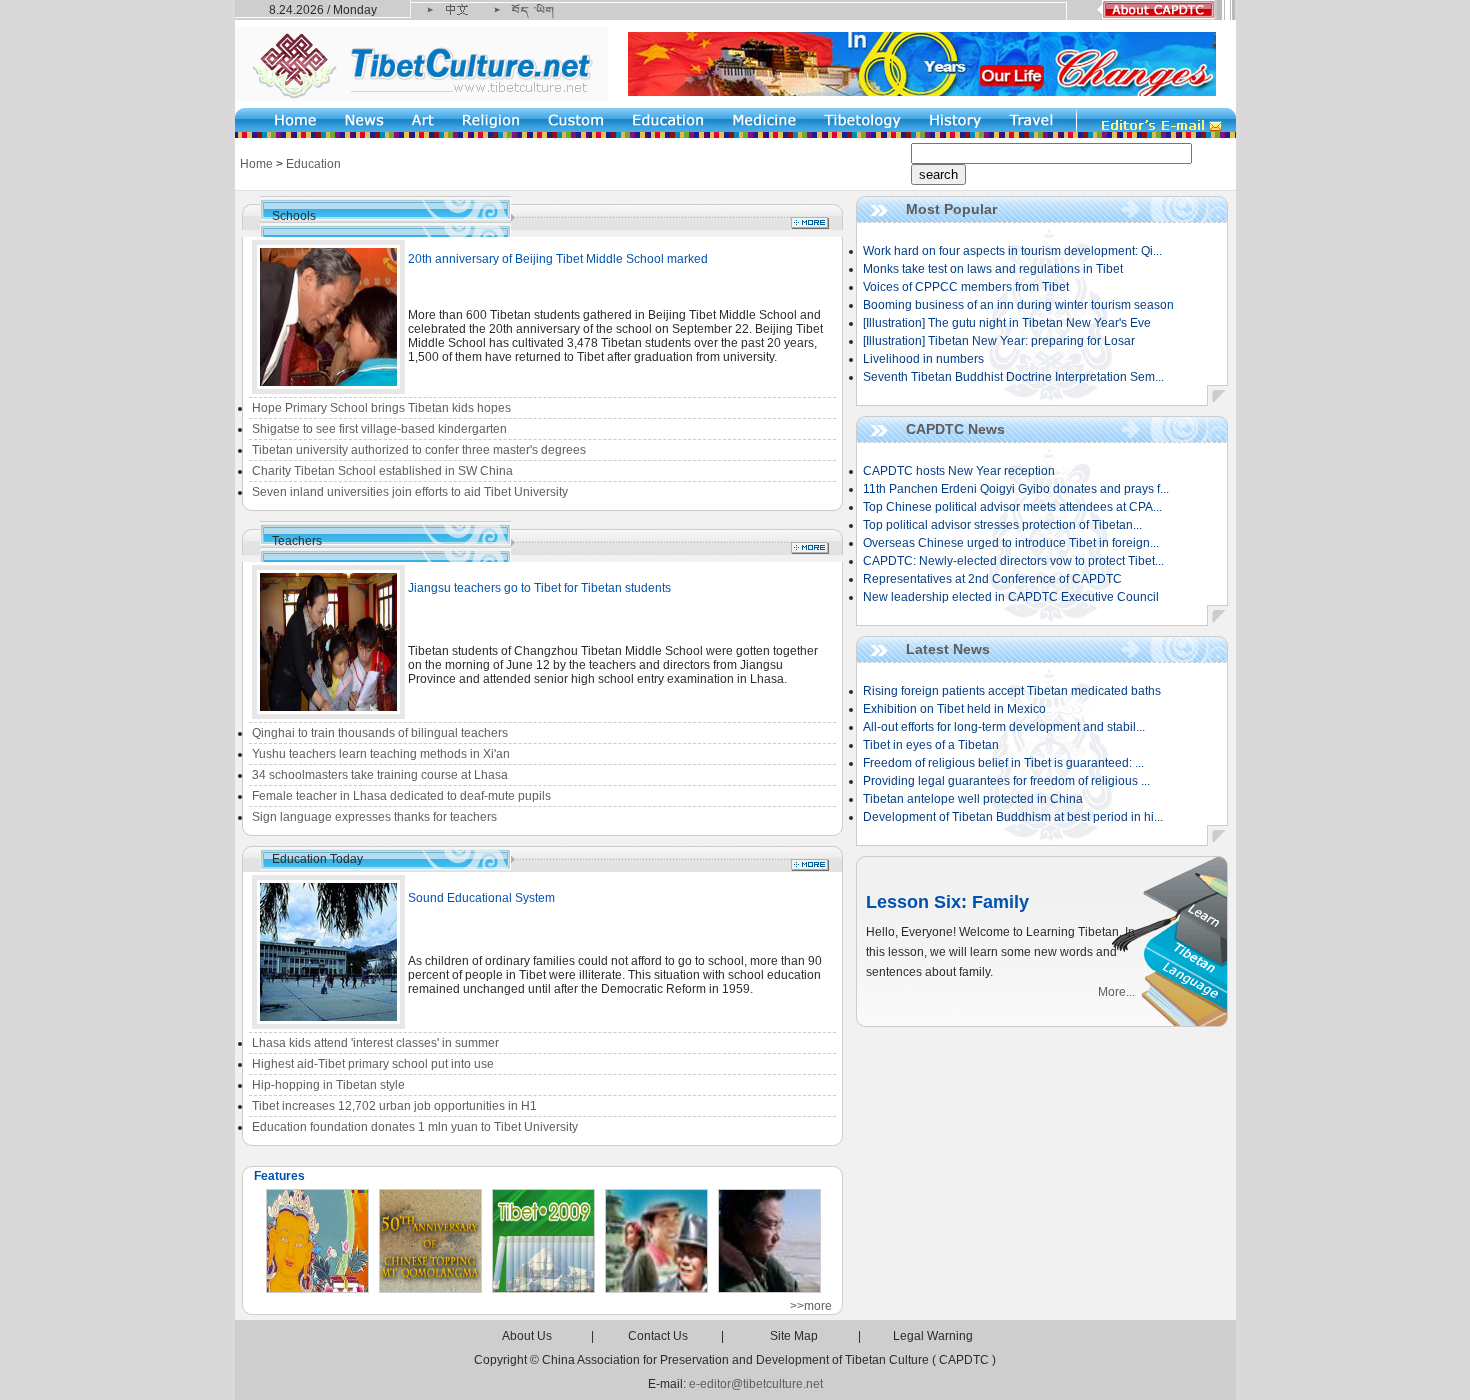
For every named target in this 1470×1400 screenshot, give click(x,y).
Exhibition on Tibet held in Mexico (954, 709)
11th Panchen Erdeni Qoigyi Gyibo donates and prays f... (1016, 489)
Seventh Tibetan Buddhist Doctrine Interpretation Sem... (1013, 377)
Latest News (948, 649)
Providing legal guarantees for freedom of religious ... (1006, 781)
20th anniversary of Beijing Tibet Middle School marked (558, 259)
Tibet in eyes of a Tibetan (931, 745)
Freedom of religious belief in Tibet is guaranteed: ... (1003, 763)
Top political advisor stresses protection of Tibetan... (1002, 525)
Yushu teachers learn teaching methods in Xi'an (381, 754)
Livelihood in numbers (923, 359)
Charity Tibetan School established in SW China (382, 471)
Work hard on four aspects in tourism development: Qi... (1012, 251)
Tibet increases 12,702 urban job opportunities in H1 (394, 1106)
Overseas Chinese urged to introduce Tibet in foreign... (1011, 543)
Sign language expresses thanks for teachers (374, 817)
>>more (811, 1306)
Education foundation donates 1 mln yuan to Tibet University (415, 1127)
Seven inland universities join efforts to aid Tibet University (410, 492)
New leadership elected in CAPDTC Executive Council (1011, 597)
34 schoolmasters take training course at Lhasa (380, 775)
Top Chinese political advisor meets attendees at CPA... (1012, 507)
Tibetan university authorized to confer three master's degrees (419, 450)
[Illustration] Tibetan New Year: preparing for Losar (999, 341)
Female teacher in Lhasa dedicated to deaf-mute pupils (401, 796)
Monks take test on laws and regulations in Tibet (993, 269)
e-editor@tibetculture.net (756, 1384)
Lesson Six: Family (947, 902)
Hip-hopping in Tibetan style (328, 1085)
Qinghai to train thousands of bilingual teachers (380, 733)
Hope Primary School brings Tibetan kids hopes (381, 408)
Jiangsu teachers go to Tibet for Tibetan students (539, 588)
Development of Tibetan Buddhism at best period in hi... (1013, 817)
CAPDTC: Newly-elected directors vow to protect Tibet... (1013, 561)
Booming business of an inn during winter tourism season (1018, 305)
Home (256, 164)
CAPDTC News (955, 429)
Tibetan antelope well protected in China (973, 799)
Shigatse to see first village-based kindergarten (379, 429)
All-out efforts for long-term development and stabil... (1004, 727)
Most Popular (951, 209)
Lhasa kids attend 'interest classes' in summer (375, 1043)
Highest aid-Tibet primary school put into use (373, 1064)
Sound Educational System (481, 898)
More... (1116, 992)
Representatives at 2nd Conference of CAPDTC (992, 579)
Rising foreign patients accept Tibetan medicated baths (1012, 691)
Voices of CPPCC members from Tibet (966, 287)
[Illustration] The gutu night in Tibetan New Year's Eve (1007, 323)
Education (313, 164)
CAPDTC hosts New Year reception (959, 471)
